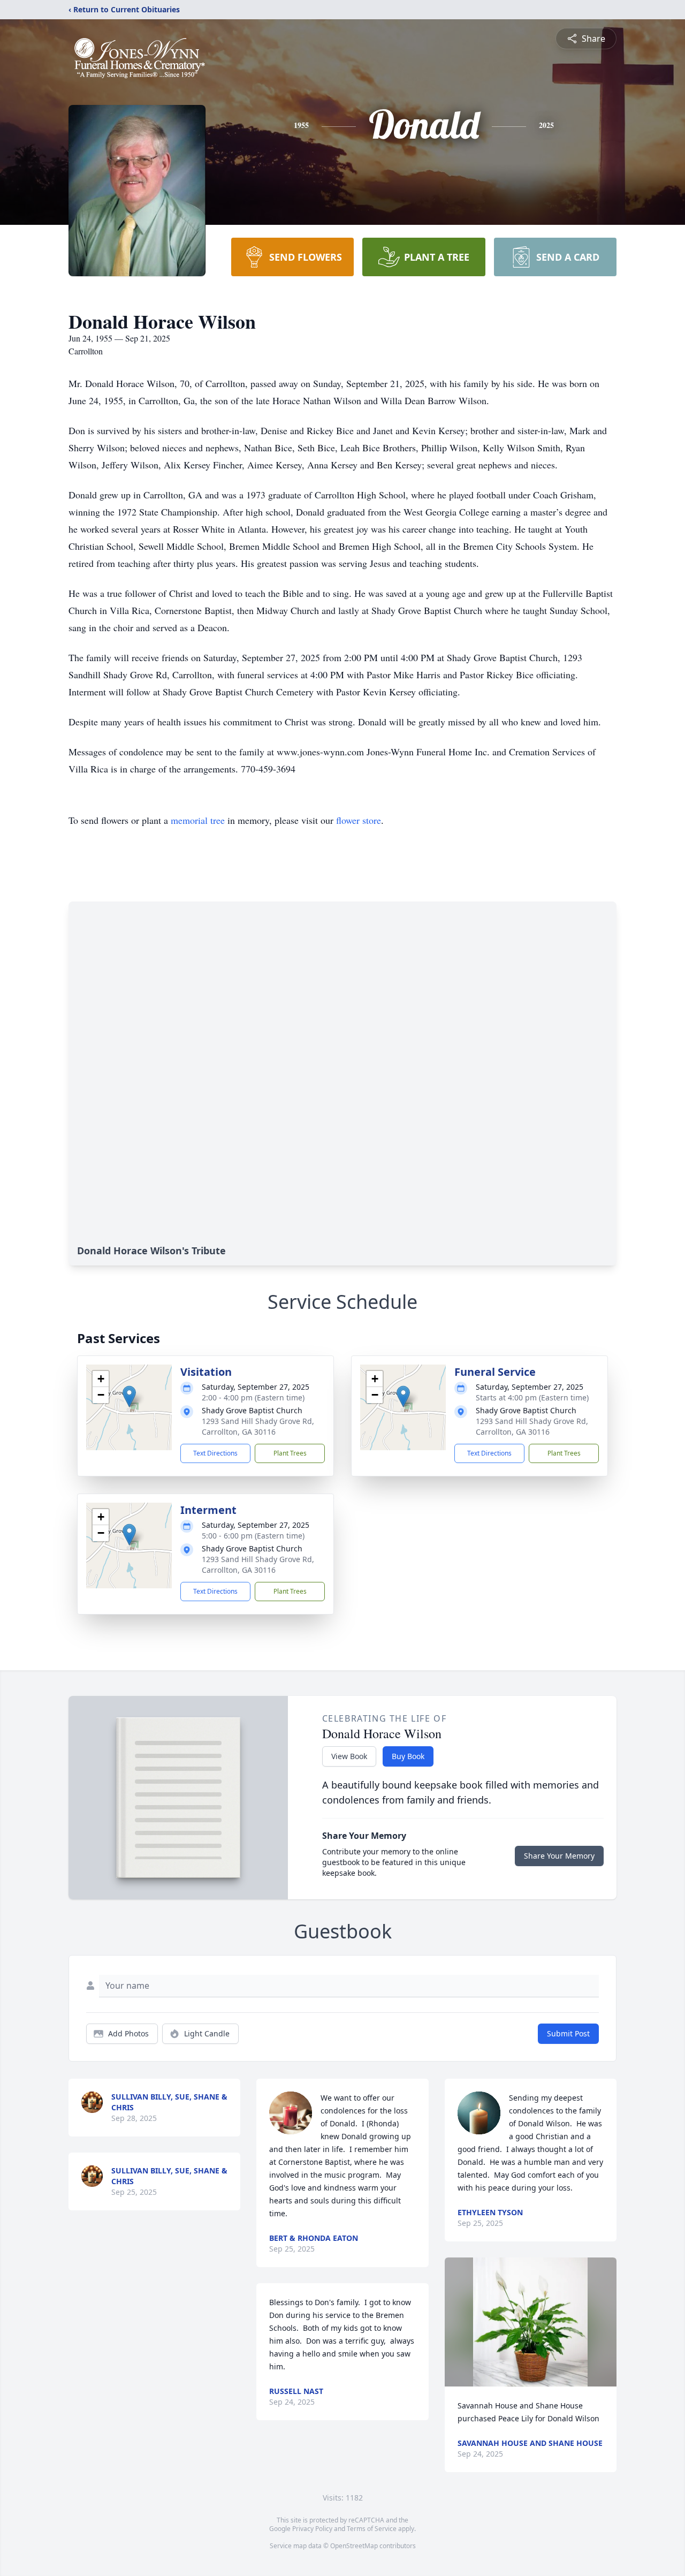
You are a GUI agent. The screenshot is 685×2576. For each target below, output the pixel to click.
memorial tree (198, 820)
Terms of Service (372, 2529)
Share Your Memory (559, 1856)
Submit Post (568, 2033)
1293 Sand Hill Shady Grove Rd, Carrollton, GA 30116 (258, 1426)
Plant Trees (290, 1453)
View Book (349, 1756)
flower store (359, 820)
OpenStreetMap (354, 2546)
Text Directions (215, 1453)
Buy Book (408, 1756)
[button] (129, 1396)
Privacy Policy (312, 2529)
